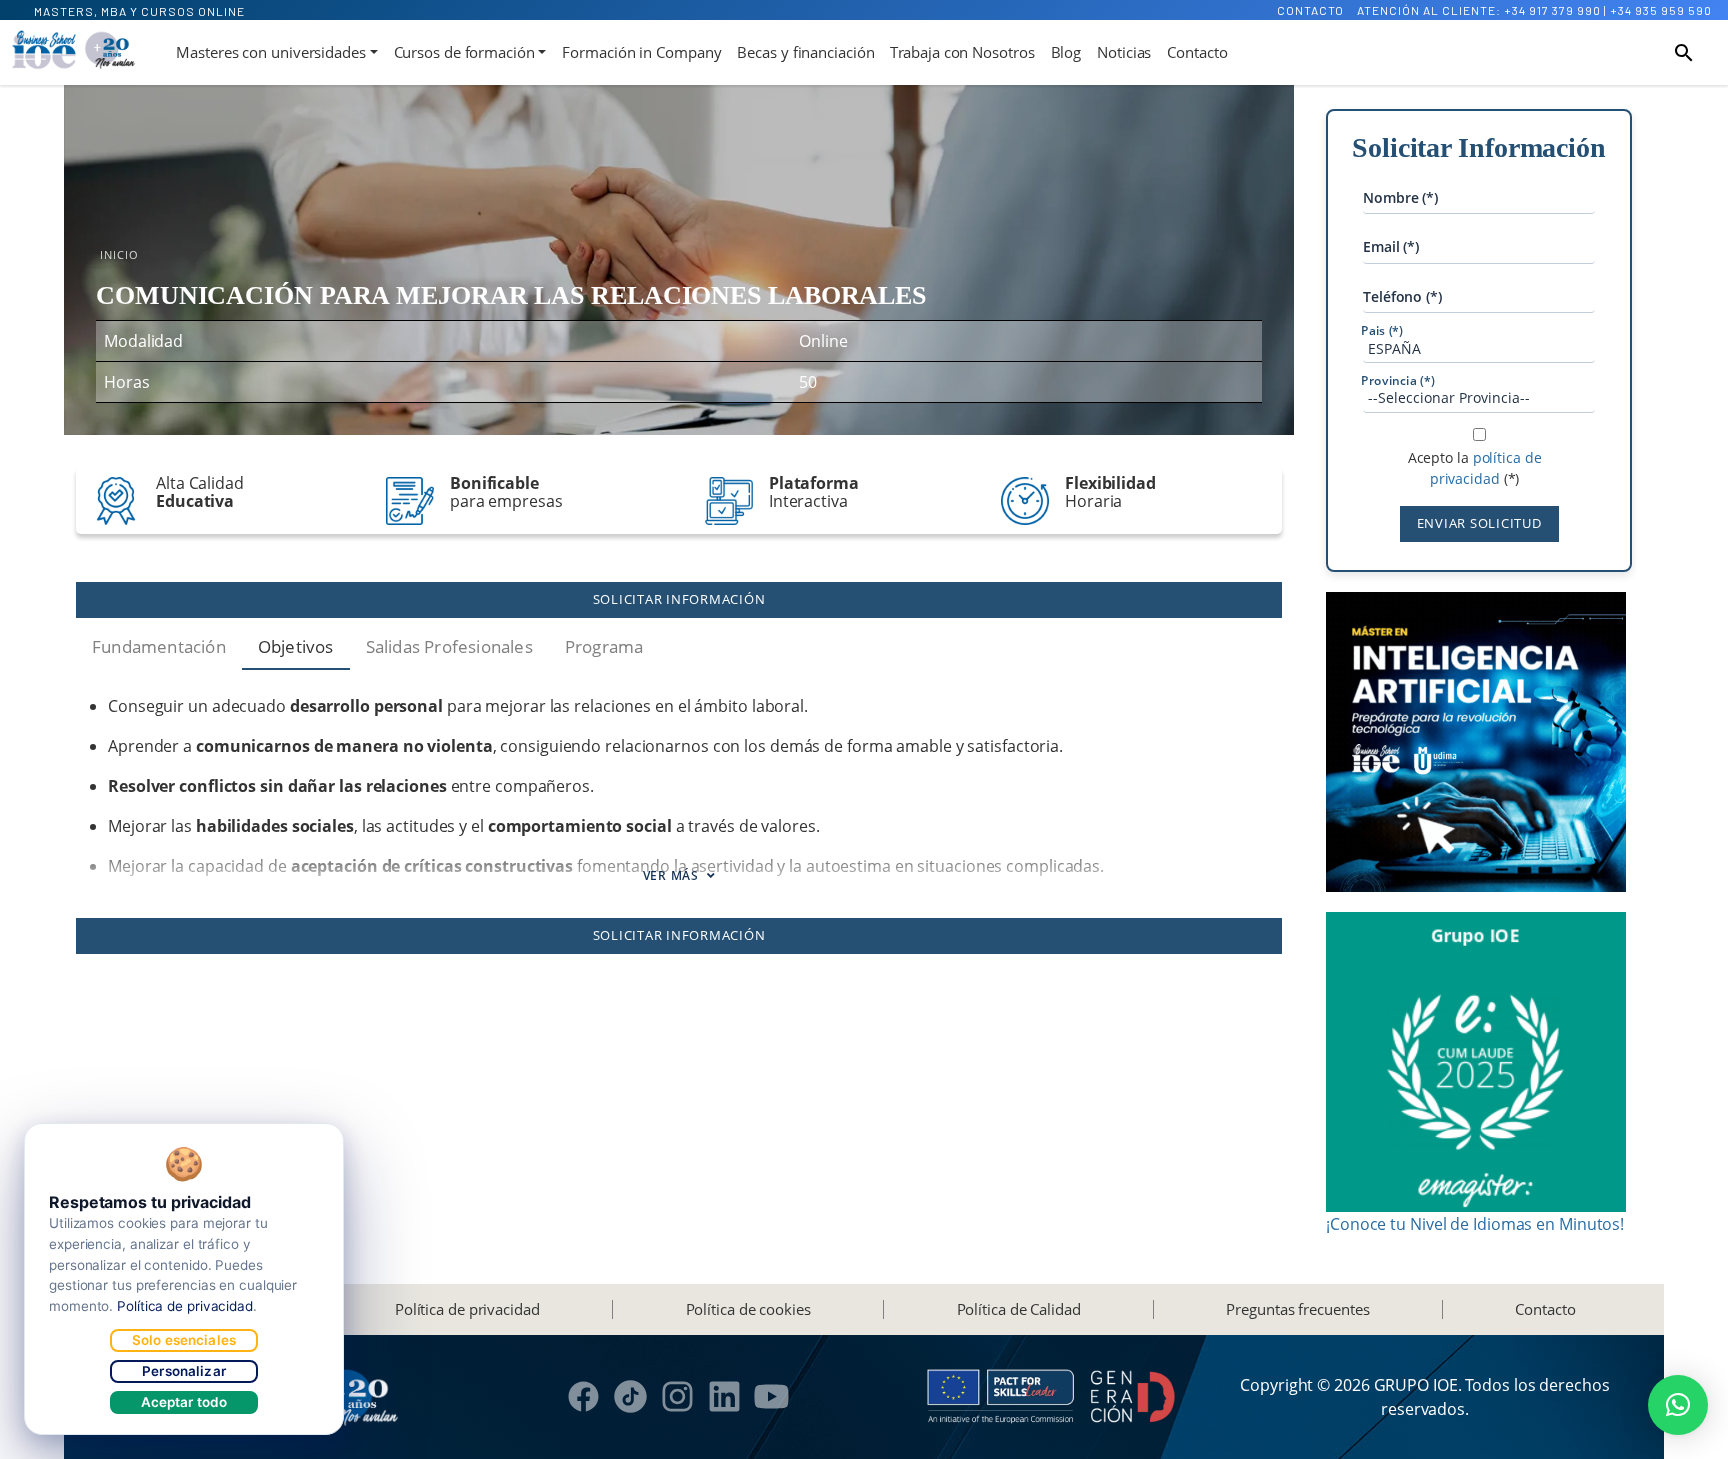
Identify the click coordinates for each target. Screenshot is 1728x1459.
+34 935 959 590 (1661, 10)
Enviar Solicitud (1479, 523)
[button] (1678, 1405)
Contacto (1310, 10)
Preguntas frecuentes (1297, 1309)
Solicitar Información (679, 599)
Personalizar (184, 1371)
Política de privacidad (467, 1309)
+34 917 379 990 (1552, 10)
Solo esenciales (184, 1340)
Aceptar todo (184, 1402)
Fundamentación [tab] (159, 646)
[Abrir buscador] (1684, 53)
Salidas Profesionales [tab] (449, 646)
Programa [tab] (604, 646)
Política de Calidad (1019, 1309)
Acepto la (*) (1475, 468)
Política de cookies (748, 1309)
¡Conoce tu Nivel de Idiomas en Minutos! (1475, 1224)
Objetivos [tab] (296, 646)
